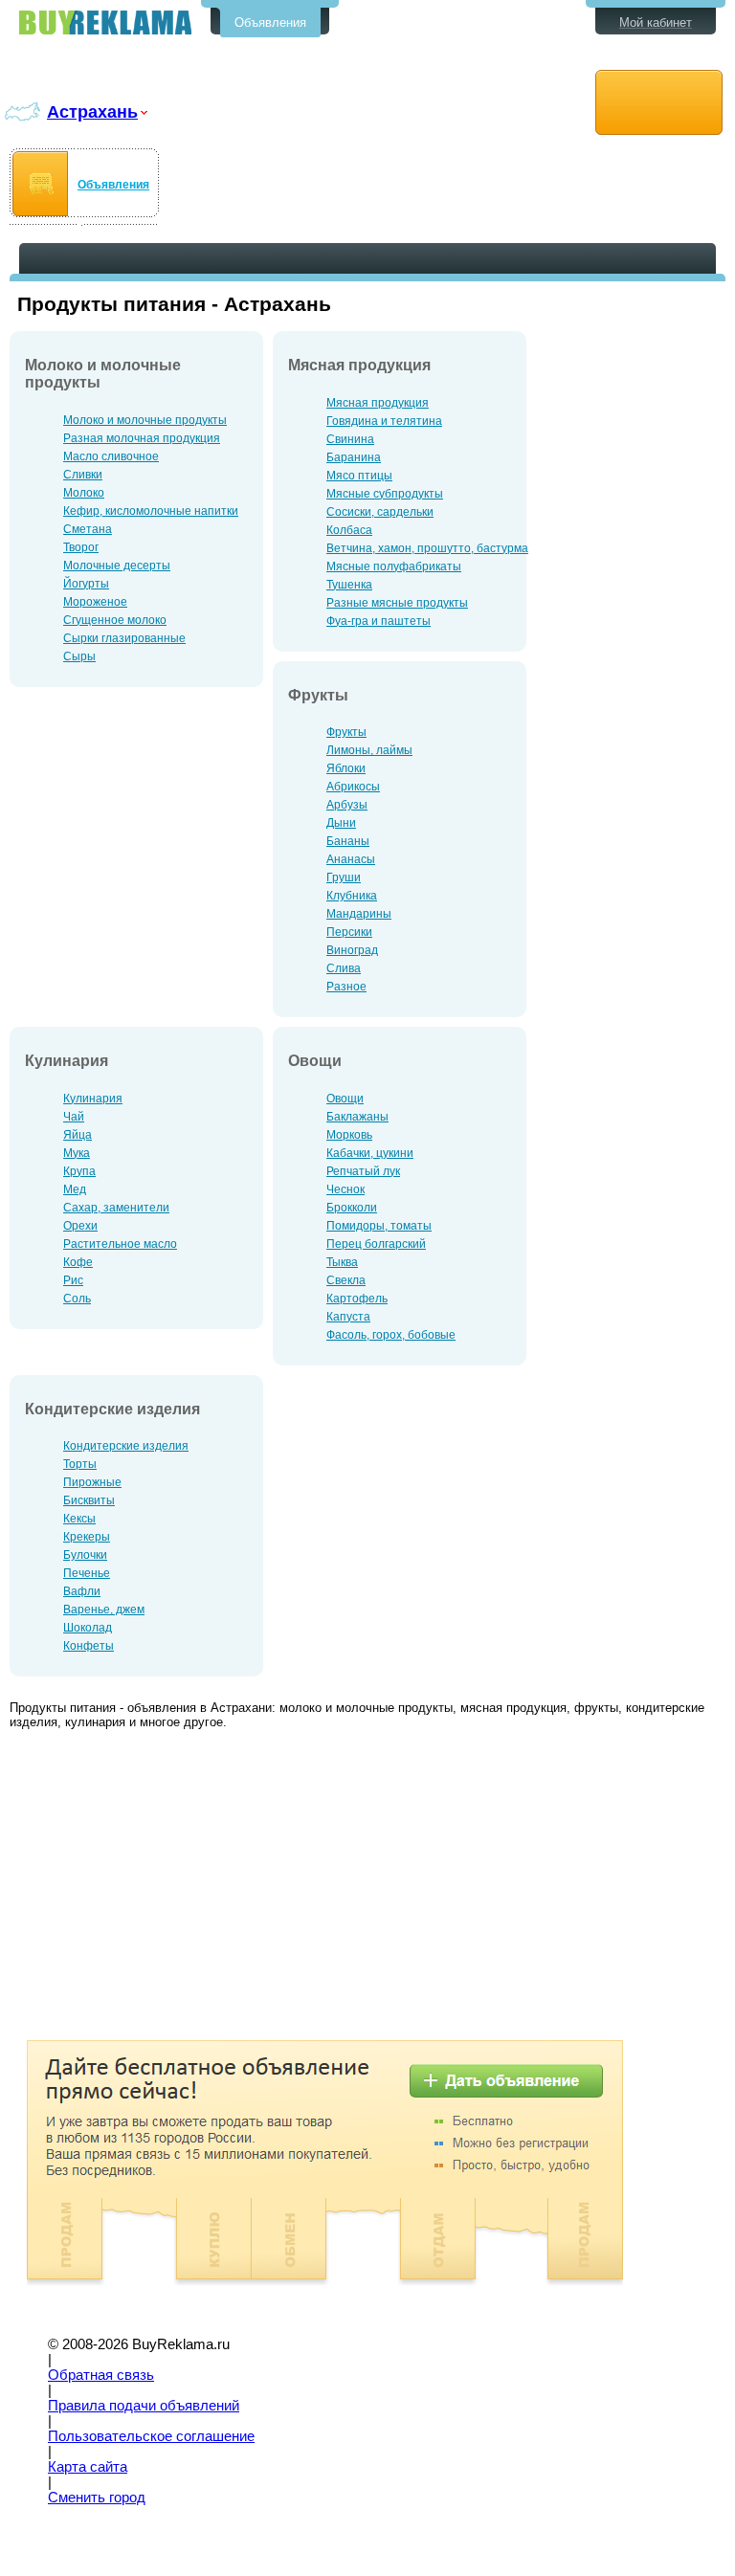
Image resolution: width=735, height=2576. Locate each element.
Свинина (350, 439)
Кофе (78, 1262)
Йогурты (86, 584)
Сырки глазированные (124, 638)
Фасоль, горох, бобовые (391, 1335)
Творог (81, 547)
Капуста (348, 1317)
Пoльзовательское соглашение (151, 2436)
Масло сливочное (111, 456)
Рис (73, 1280)
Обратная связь (101, 2375)
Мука (77, 1153)
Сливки (83, 475)
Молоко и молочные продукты (145, 420)
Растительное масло (120, 1244)
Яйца (78, 1135)
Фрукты (346, 732)
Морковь (349, 1135)
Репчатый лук (363, 1171)
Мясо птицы (359, 476)
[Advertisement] (170, 1887)
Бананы (348, 841)
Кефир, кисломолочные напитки (151, 511)
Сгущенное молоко (115, 620)
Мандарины (359, 914)
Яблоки (346, 768)
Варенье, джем (104, 1610)
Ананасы (351, 859)
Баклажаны (357, 1117)
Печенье (87, 1573)
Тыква (342, 1262)
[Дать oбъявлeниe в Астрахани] (659, 103)
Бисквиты (89, 1500)
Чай (74, 1117)
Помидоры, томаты (379, 1226)
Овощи (345, 1099)
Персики (349, 932)
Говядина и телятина (384, 421)
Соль (77, 1299)
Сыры (79, 656)
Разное (346, 987)
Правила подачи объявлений (144, 2406)
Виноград (352, 950)
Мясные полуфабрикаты (394, 566)
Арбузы (347, 805)
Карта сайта (88, 2467)
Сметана (88, 529)
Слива (344, 968)
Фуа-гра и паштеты (379, 621)
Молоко (84, 493)
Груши (344, 877)
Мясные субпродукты (385, 494)
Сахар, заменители (116, 1208)
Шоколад (88, 1628)
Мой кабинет (656, 22)
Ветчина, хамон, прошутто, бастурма (427, 548)
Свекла (346, 1280)
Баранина (354, 457)
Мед (75, 1189)
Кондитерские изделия (126, 1446)
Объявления (270, 22)
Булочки (85, 1555)
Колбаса (349, 530)
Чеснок (345, 1189)
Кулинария (93, 1099)
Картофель (357, 1299)
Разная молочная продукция (142, 438)
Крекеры (87, 1537)
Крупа (79, 1171)
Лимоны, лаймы (369, 750)
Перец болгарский (376, 1244)
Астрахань (92, 111)
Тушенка (349, 585)
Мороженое (95, 602)
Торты (80, 1464)
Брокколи (352, 1208)
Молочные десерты (117, 566)
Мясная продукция (378, 403)
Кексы (79, 1519)
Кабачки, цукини (370, 1153)
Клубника (352, 896)
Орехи (80, 1226)
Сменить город (97, 2498)
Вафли (82, 1591)
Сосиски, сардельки (380, 512)
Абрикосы (353, 787)
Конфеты (89, 1646)
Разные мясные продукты (397, 603)
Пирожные (92, 1482)
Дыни (341, 823)
